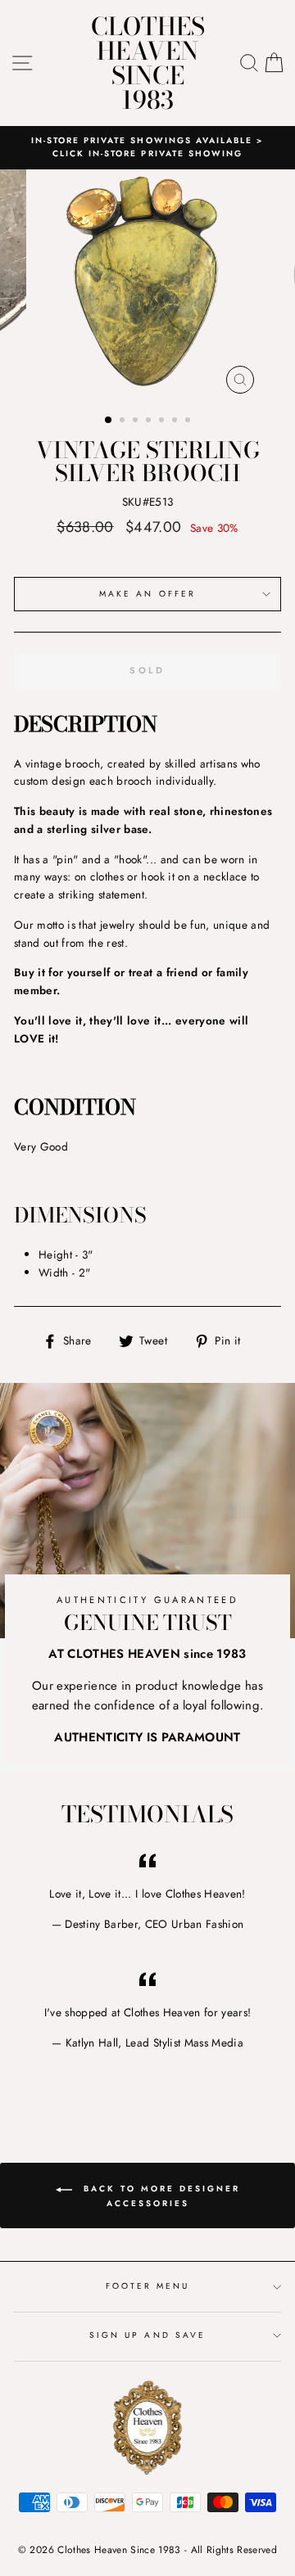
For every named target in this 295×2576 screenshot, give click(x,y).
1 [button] (109, 421)
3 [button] (137, 421)
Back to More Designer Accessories (159, 2196)
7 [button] (189, 421)
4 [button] (150, 421)
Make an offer (147, 594)
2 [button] (124, 421)
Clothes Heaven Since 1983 (148, 63)
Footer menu (148, 2286)
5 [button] (163, 421)
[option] (147, 148)
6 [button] (176, 421)
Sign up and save (147, 2335)
